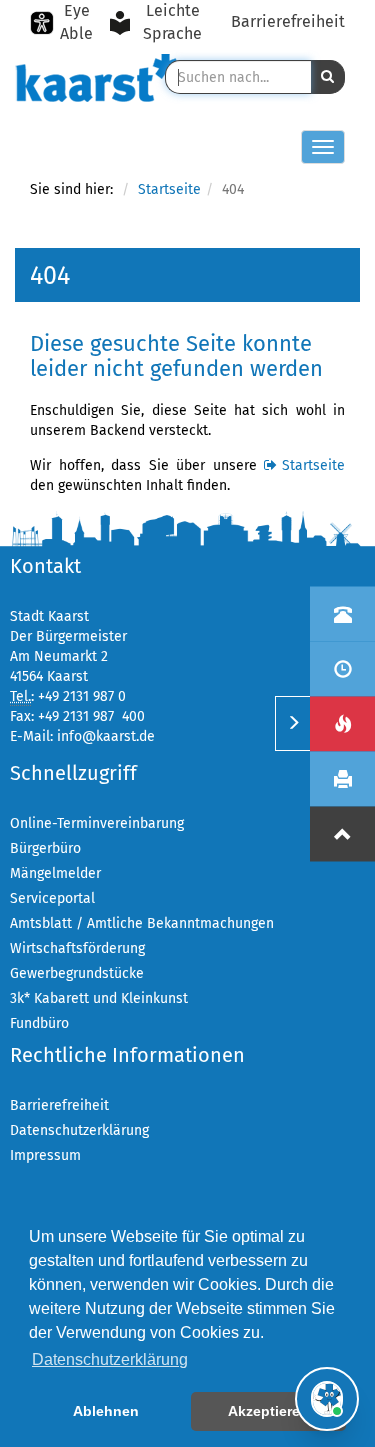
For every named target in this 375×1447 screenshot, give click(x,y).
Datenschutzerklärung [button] (110, 1359)
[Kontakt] (342, 613)
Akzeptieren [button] (268, 1411)
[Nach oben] (342, 833)
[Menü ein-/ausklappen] (292, 723)
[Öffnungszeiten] (342, 668)
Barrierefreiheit (288, 21)
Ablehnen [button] (106, 1411)
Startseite (169, 189)
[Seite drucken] (342, 778)
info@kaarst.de (106, 736)
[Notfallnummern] (342, 723)
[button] (328, 77)
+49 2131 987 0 (82, 696)
